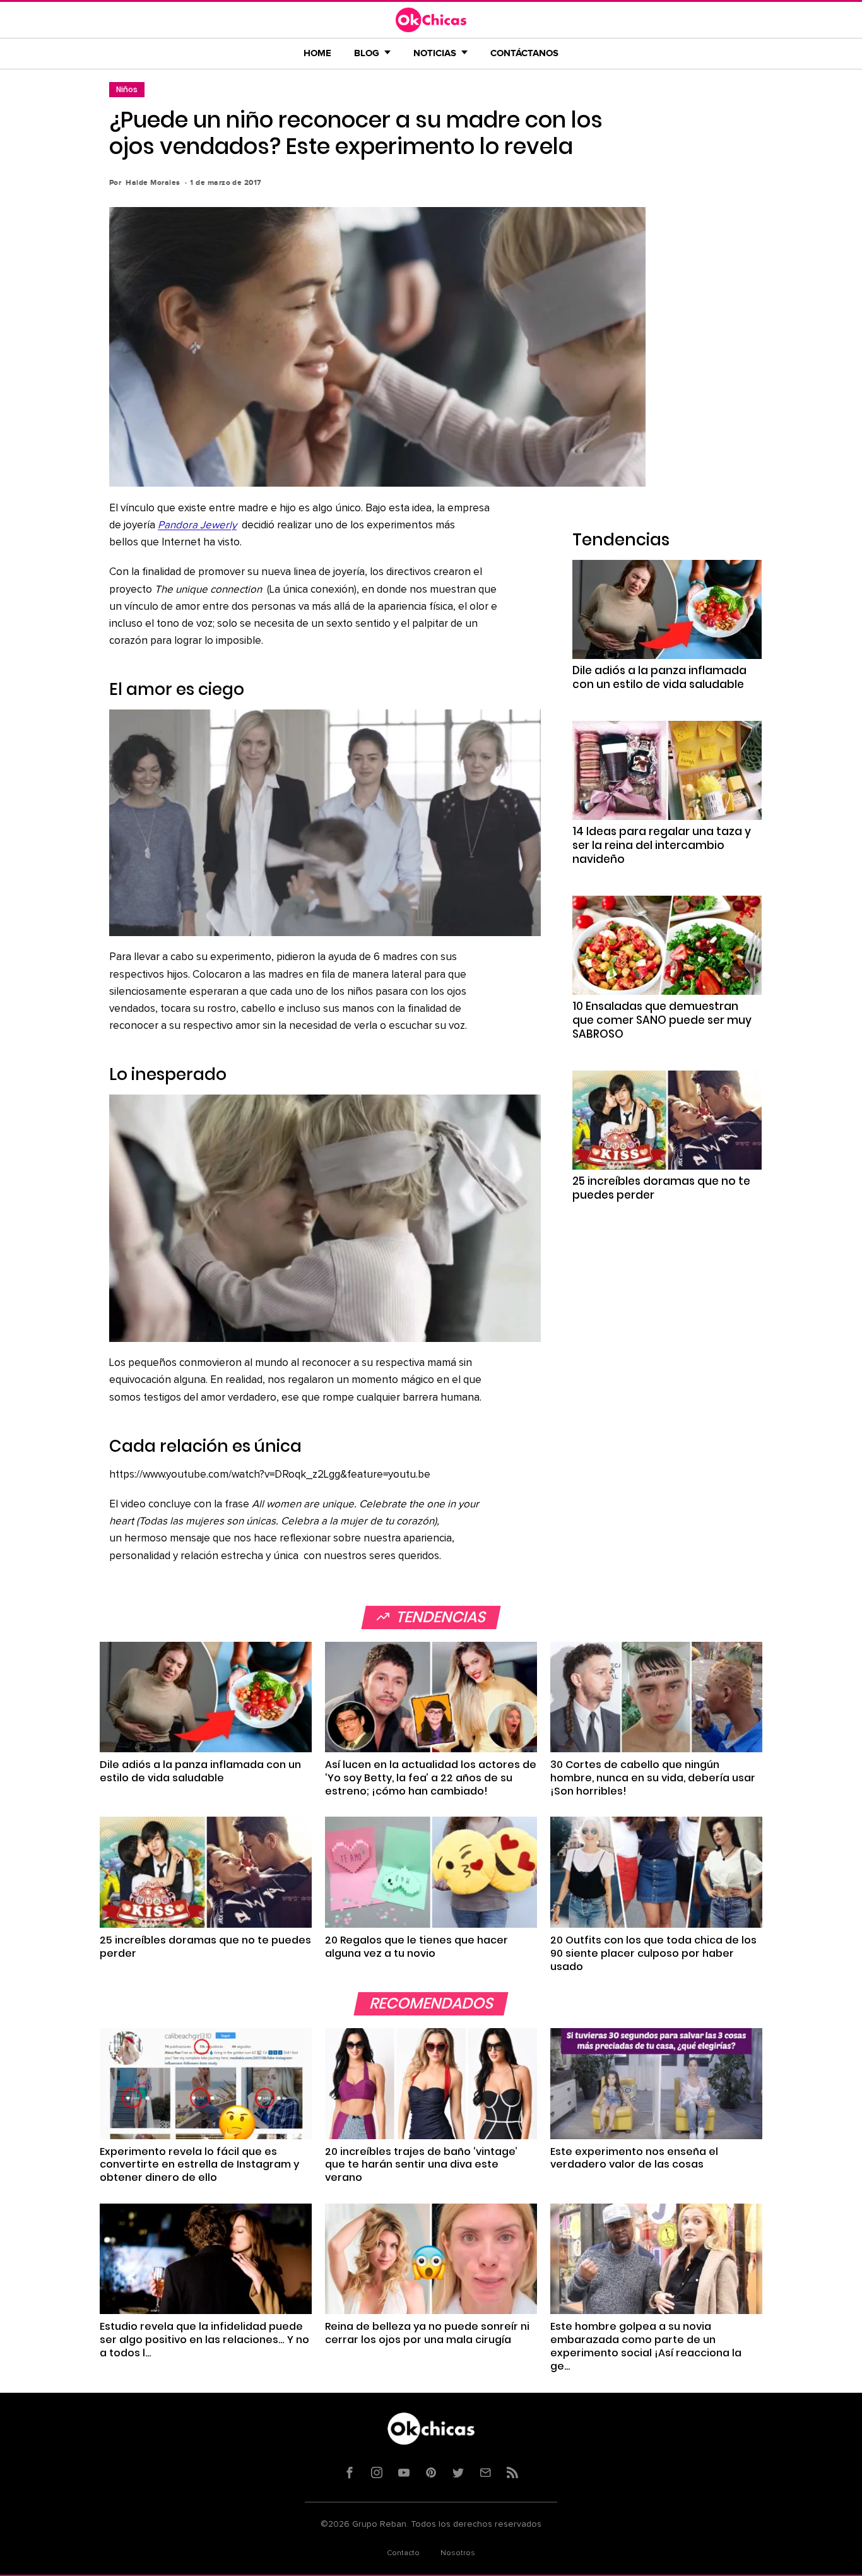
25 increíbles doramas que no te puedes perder (661, 1188)
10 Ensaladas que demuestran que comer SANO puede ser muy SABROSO (662, 1020)
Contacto (403, 2553)
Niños (127, 89)
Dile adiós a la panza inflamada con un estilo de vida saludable (659, 677)
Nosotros (458, 2553)
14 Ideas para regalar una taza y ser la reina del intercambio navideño (662, 845)
